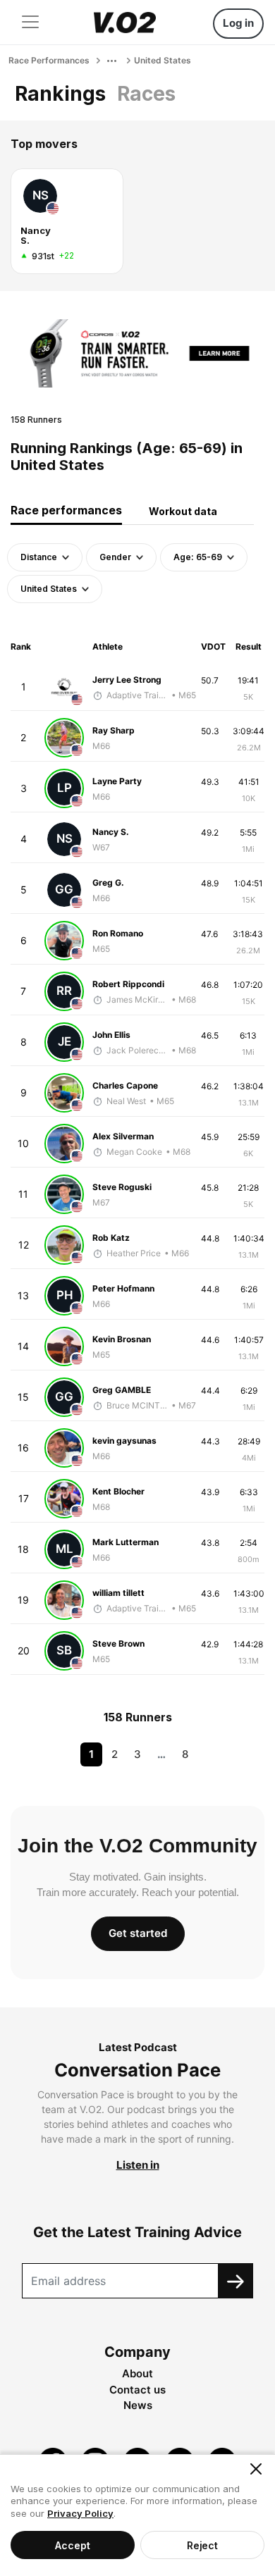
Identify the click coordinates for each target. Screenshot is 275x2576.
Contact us (137, 2390)
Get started (138, 1933)
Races (146, 94)
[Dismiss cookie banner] (256, 2469)
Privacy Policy (80, 2513)
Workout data (183, 511)
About (137, 2373)
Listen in (138, 2165)
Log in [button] (238, 23)
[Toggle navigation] (30, 22)
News (138, 2405)
